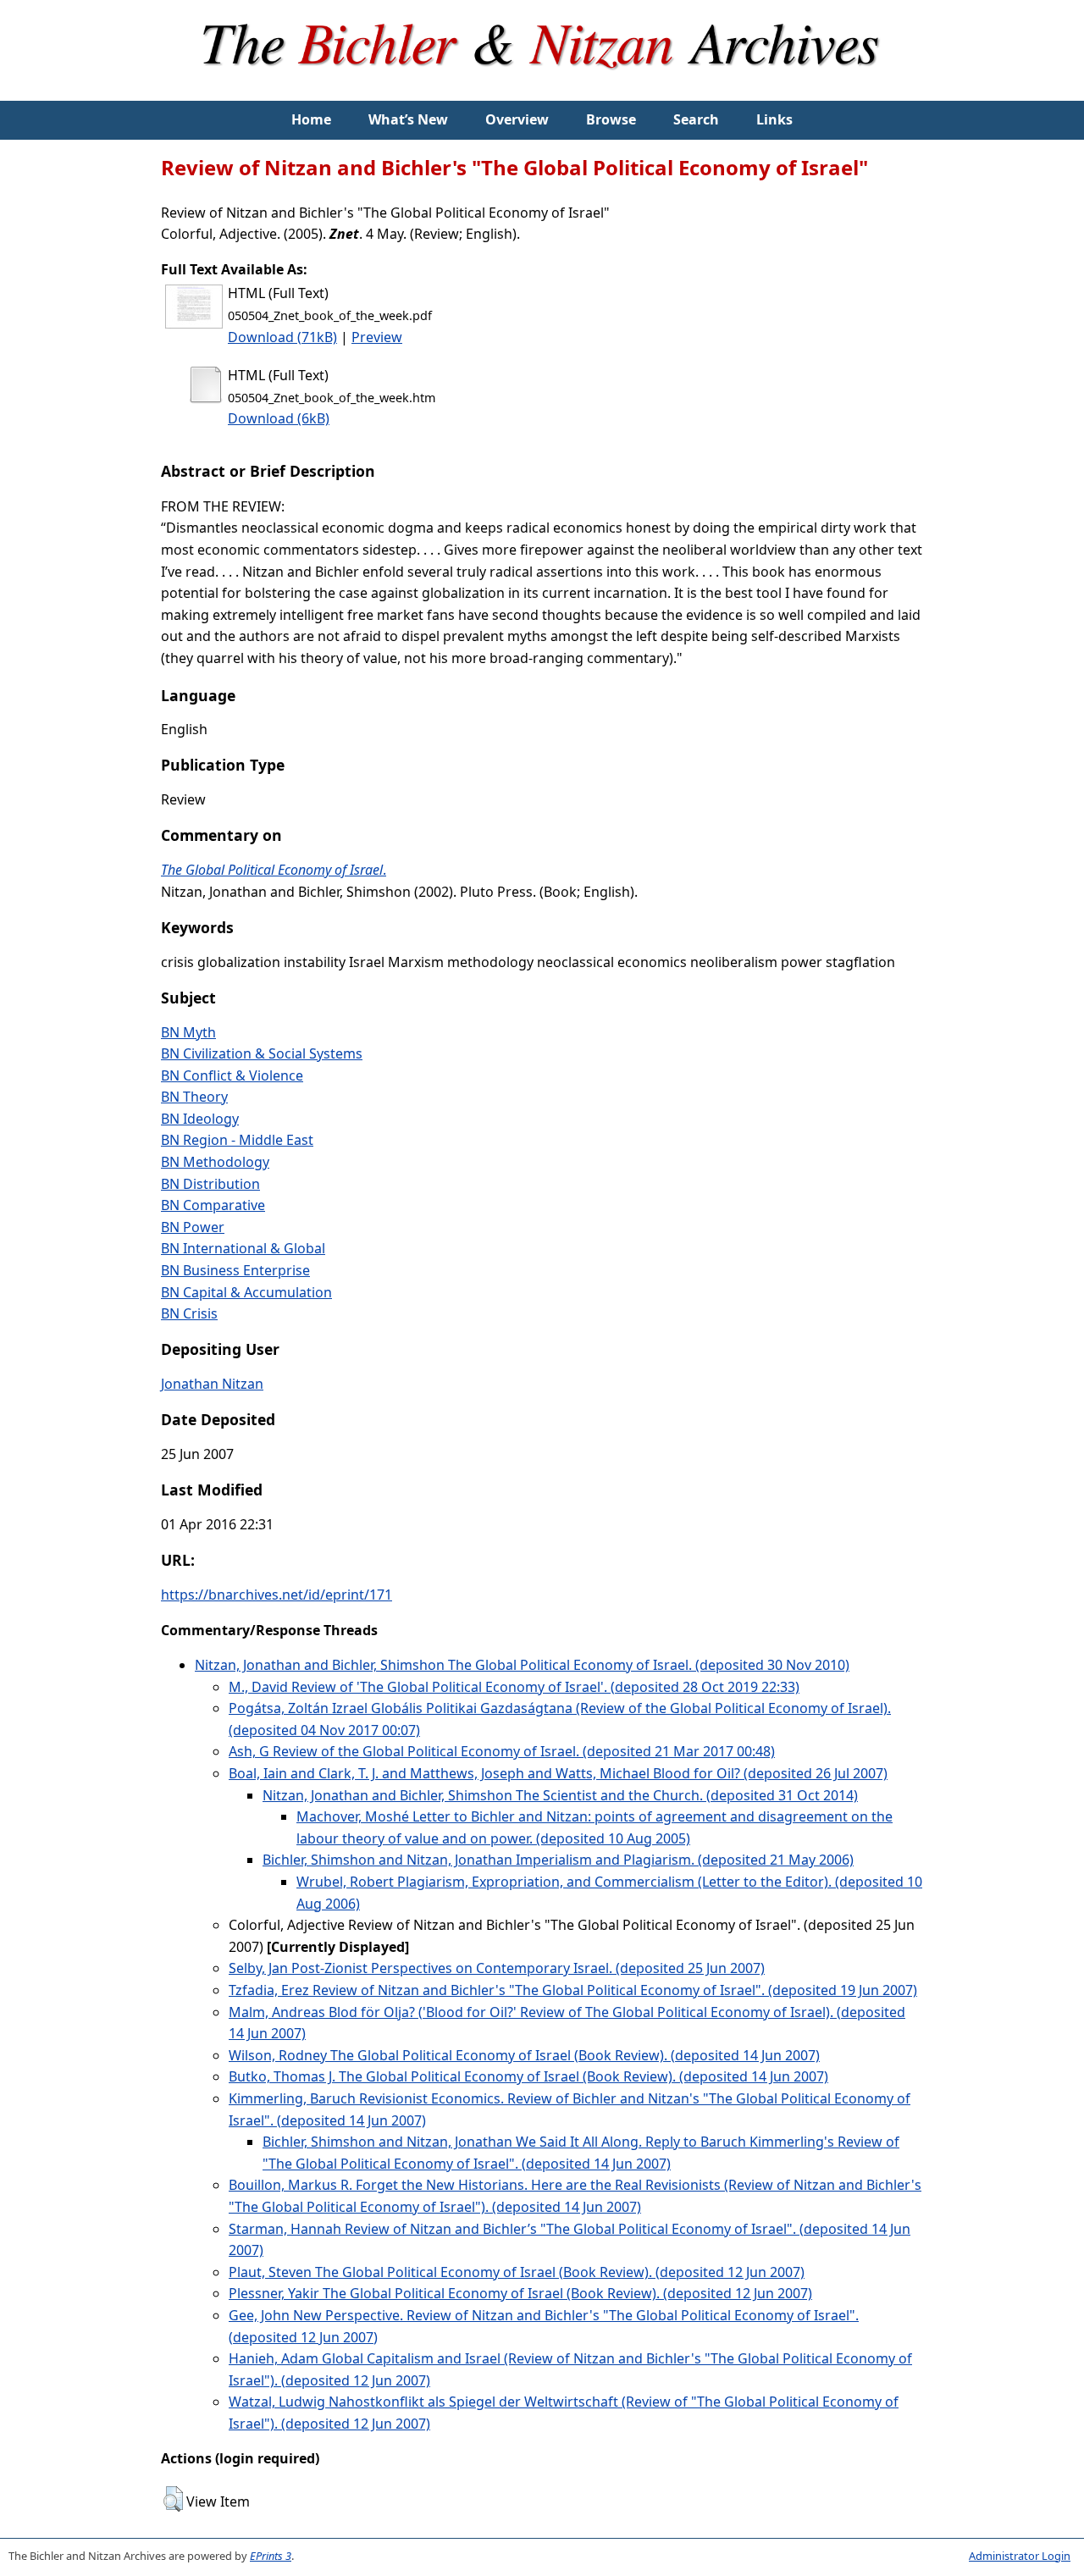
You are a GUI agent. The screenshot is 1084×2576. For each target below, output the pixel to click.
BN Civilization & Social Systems (262, 1053)
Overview (517, 119)
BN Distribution (210, 1184)
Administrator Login (1020, 2556)
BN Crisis (189, 1313)
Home (311, 119)
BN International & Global (243, 1248)
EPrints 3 (271, 2556)
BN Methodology (215, 1162)
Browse (611, 119)
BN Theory (194, 1097)
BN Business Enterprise (235, 1270)
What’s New (408, 119)
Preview (377, 337)
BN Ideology (200, 1119)
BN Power (193, 1227)
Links (774, 119)
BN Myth (188, 1032)
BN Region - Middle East (237, 1140)
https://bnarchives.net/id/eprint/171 (277, 1595)
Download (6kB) (279, 418)
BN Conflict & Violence (232, 1075)
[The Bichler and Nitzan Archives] (542, 90)
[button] (173, 2499)
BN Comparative (213, 1205)
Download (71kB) (282, 337)
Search (696, 119)
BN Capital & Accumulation (246, 1292)
